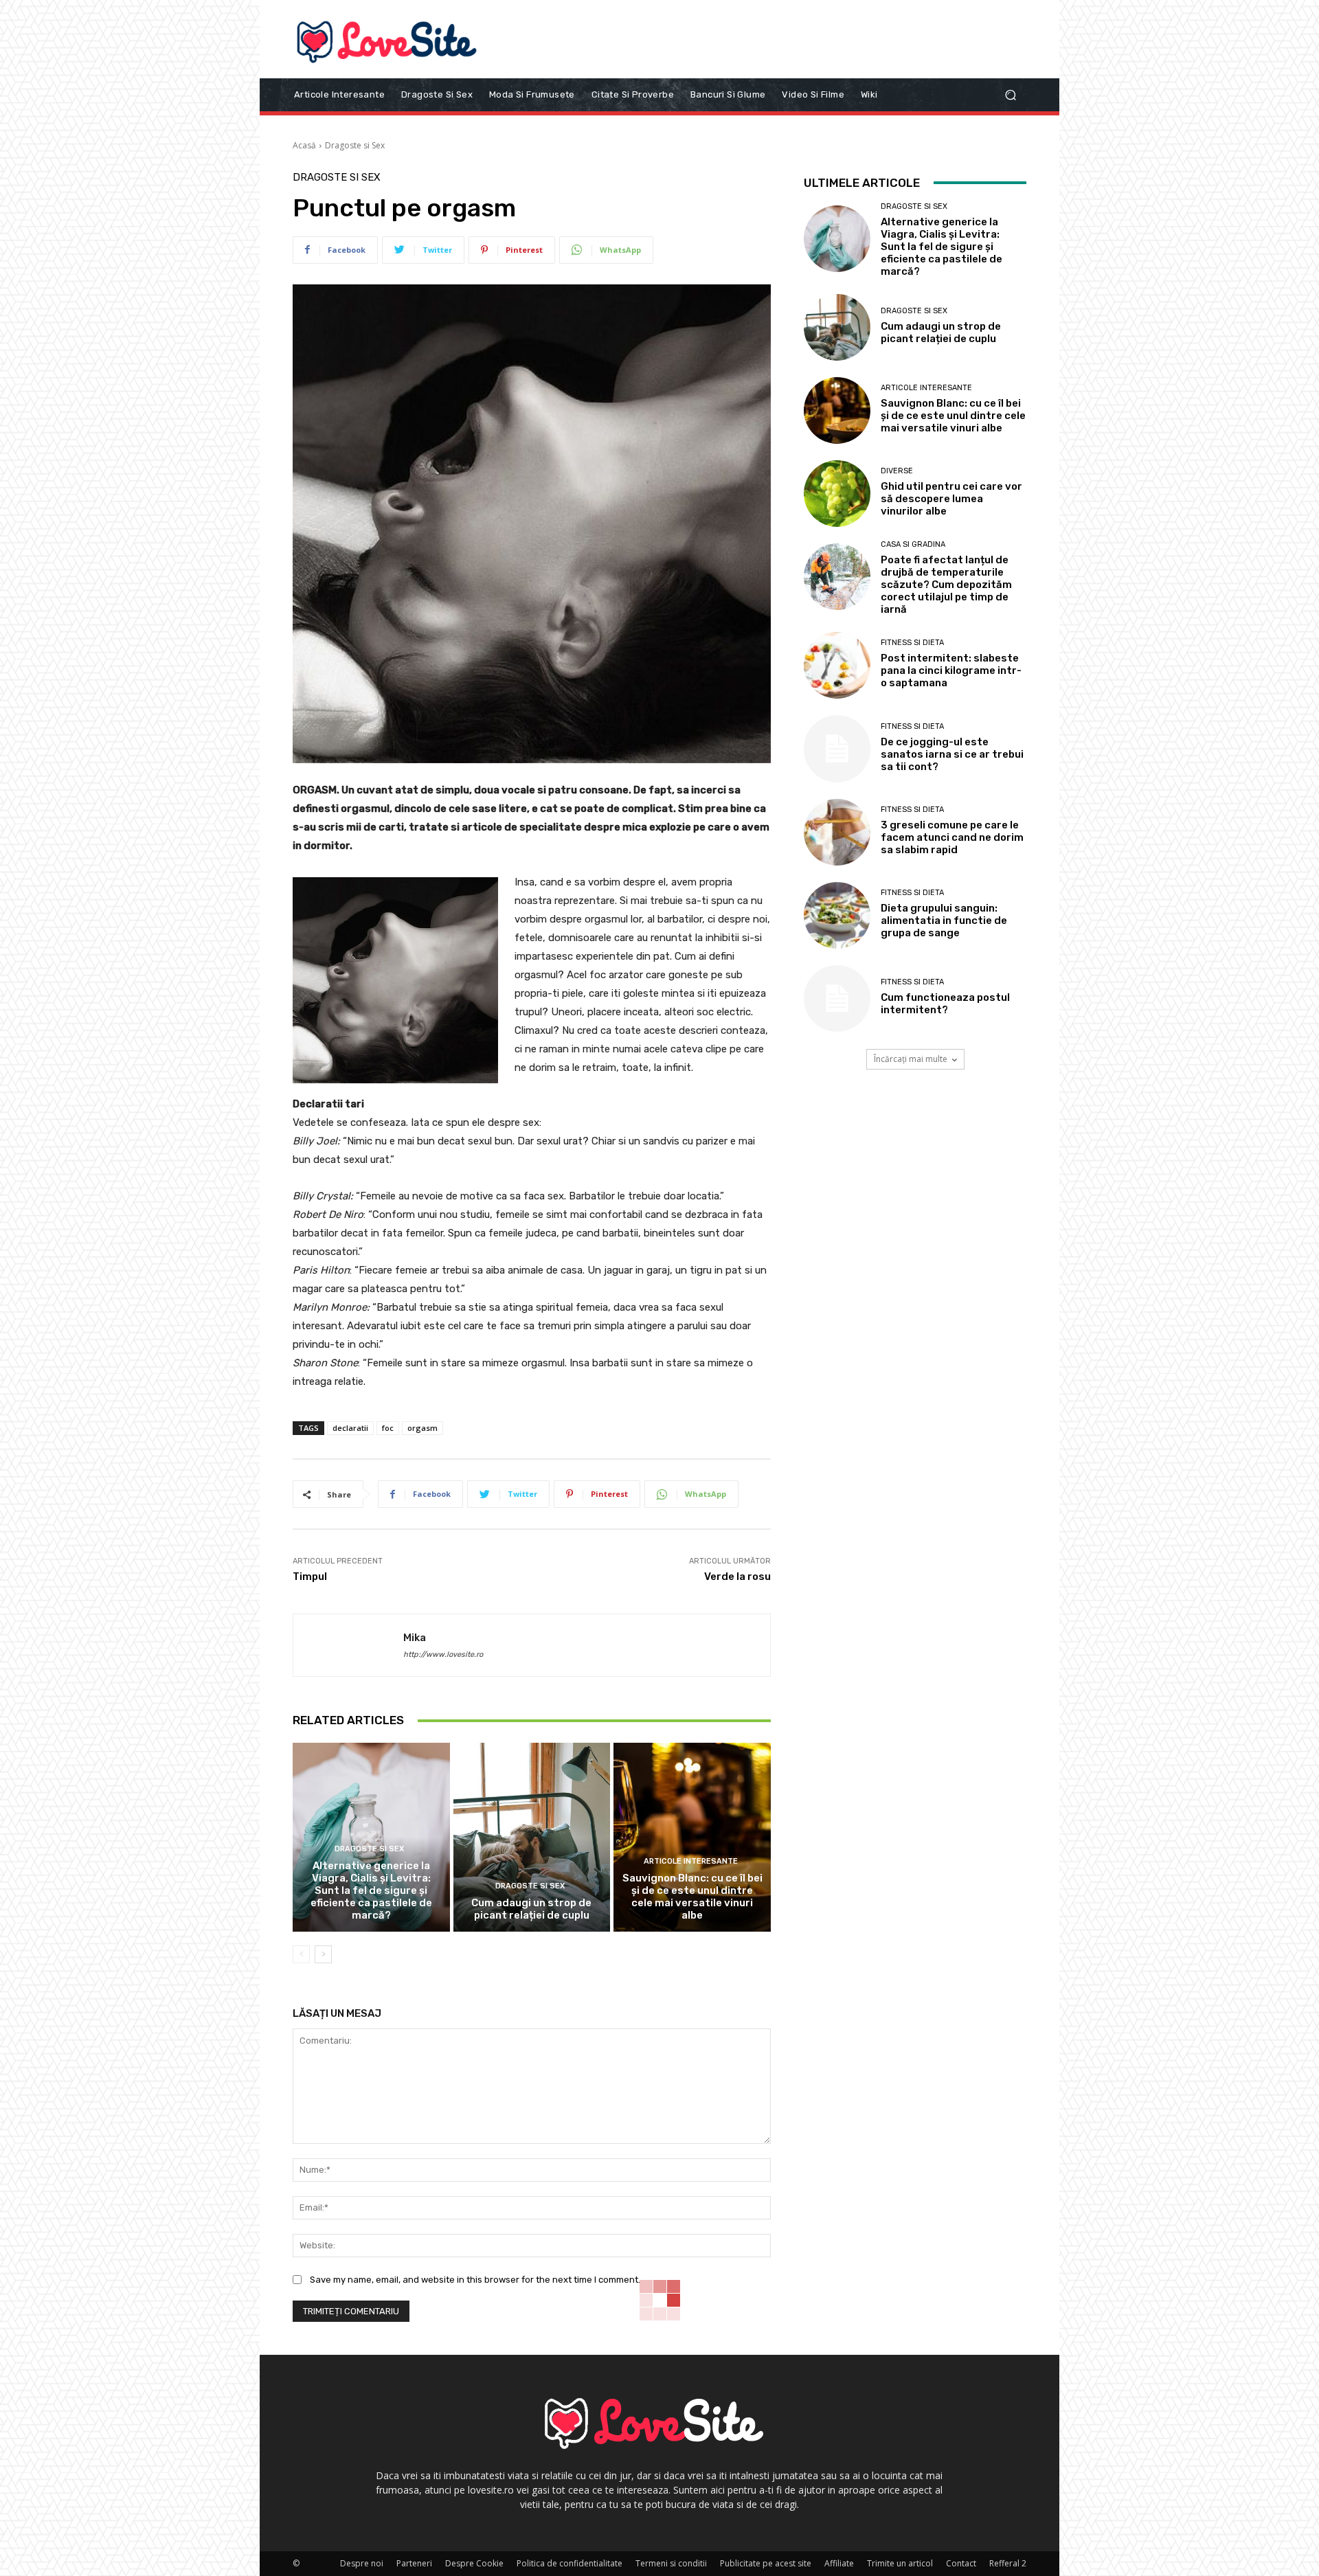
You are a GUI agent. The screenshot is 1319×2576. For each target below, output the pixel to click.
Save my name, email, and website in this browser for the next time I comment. (475, 2280)
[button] (1010, 94)
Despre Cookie (474, 2563)
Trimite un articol (900, 2563)
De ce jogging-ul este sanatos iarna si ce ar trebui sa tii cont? (952, 754)
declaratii (350, 1428)
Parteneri (414, 2563)
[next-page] (323, 1954)
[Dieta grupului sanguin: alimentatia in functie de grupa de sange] (837, 915)
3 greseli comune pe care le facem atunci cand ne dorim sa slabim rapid (952, 837)
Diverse (897, 471)
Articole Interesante (691, 1861)
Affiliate (839, 2563)
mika (415, 1638)
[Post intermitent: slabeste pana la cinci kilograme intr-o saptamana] (837, 665)
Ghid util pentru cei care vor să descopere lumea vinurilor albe (951, 499)
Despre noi (362, 2563)
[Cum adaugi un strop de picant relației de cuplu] (532, 1837)
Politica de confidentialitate (570, 2563)
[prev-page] (301, 1954)
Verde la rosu (737, 1577)
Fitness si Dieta (912, 643)
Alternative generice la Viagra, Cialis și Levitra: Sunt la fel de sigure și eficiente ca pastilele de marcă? (371, 1890)
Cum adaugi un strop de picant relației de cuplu (531, 1909)
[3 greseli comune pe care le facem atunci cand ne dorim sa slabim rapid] (837, 832)
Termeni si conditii (671, 2563)
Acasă (304, 145)
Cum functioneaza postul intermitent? (945, 1004)
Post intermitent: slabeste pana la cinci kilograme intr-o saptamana (951, 670)
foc (388, 1428)
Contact (961, 2563)
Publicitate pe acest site (766, 2563)
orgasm (422, 1428)
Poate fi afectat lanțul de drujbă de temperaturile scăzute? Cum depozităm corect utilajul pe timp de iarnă (946, 585)
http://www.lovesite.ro (443, 1654)
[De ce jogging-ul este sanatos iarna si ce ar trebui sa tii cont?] (837, 748)
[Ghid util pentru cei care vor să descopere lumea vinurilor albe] (837, 494)
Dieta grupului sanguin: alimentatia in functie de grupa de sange (944, 920)
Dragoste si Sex (355, 145)
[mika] (348, 1645)
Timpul (310, 1577)
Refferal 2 (1008, 2563)
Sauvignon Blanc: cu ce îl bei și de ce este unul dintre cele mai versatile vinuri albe (692, 1897)
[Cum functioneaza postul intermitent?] (837, 998)
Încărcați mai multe (911, 1059)
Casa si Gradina (913, 544)
